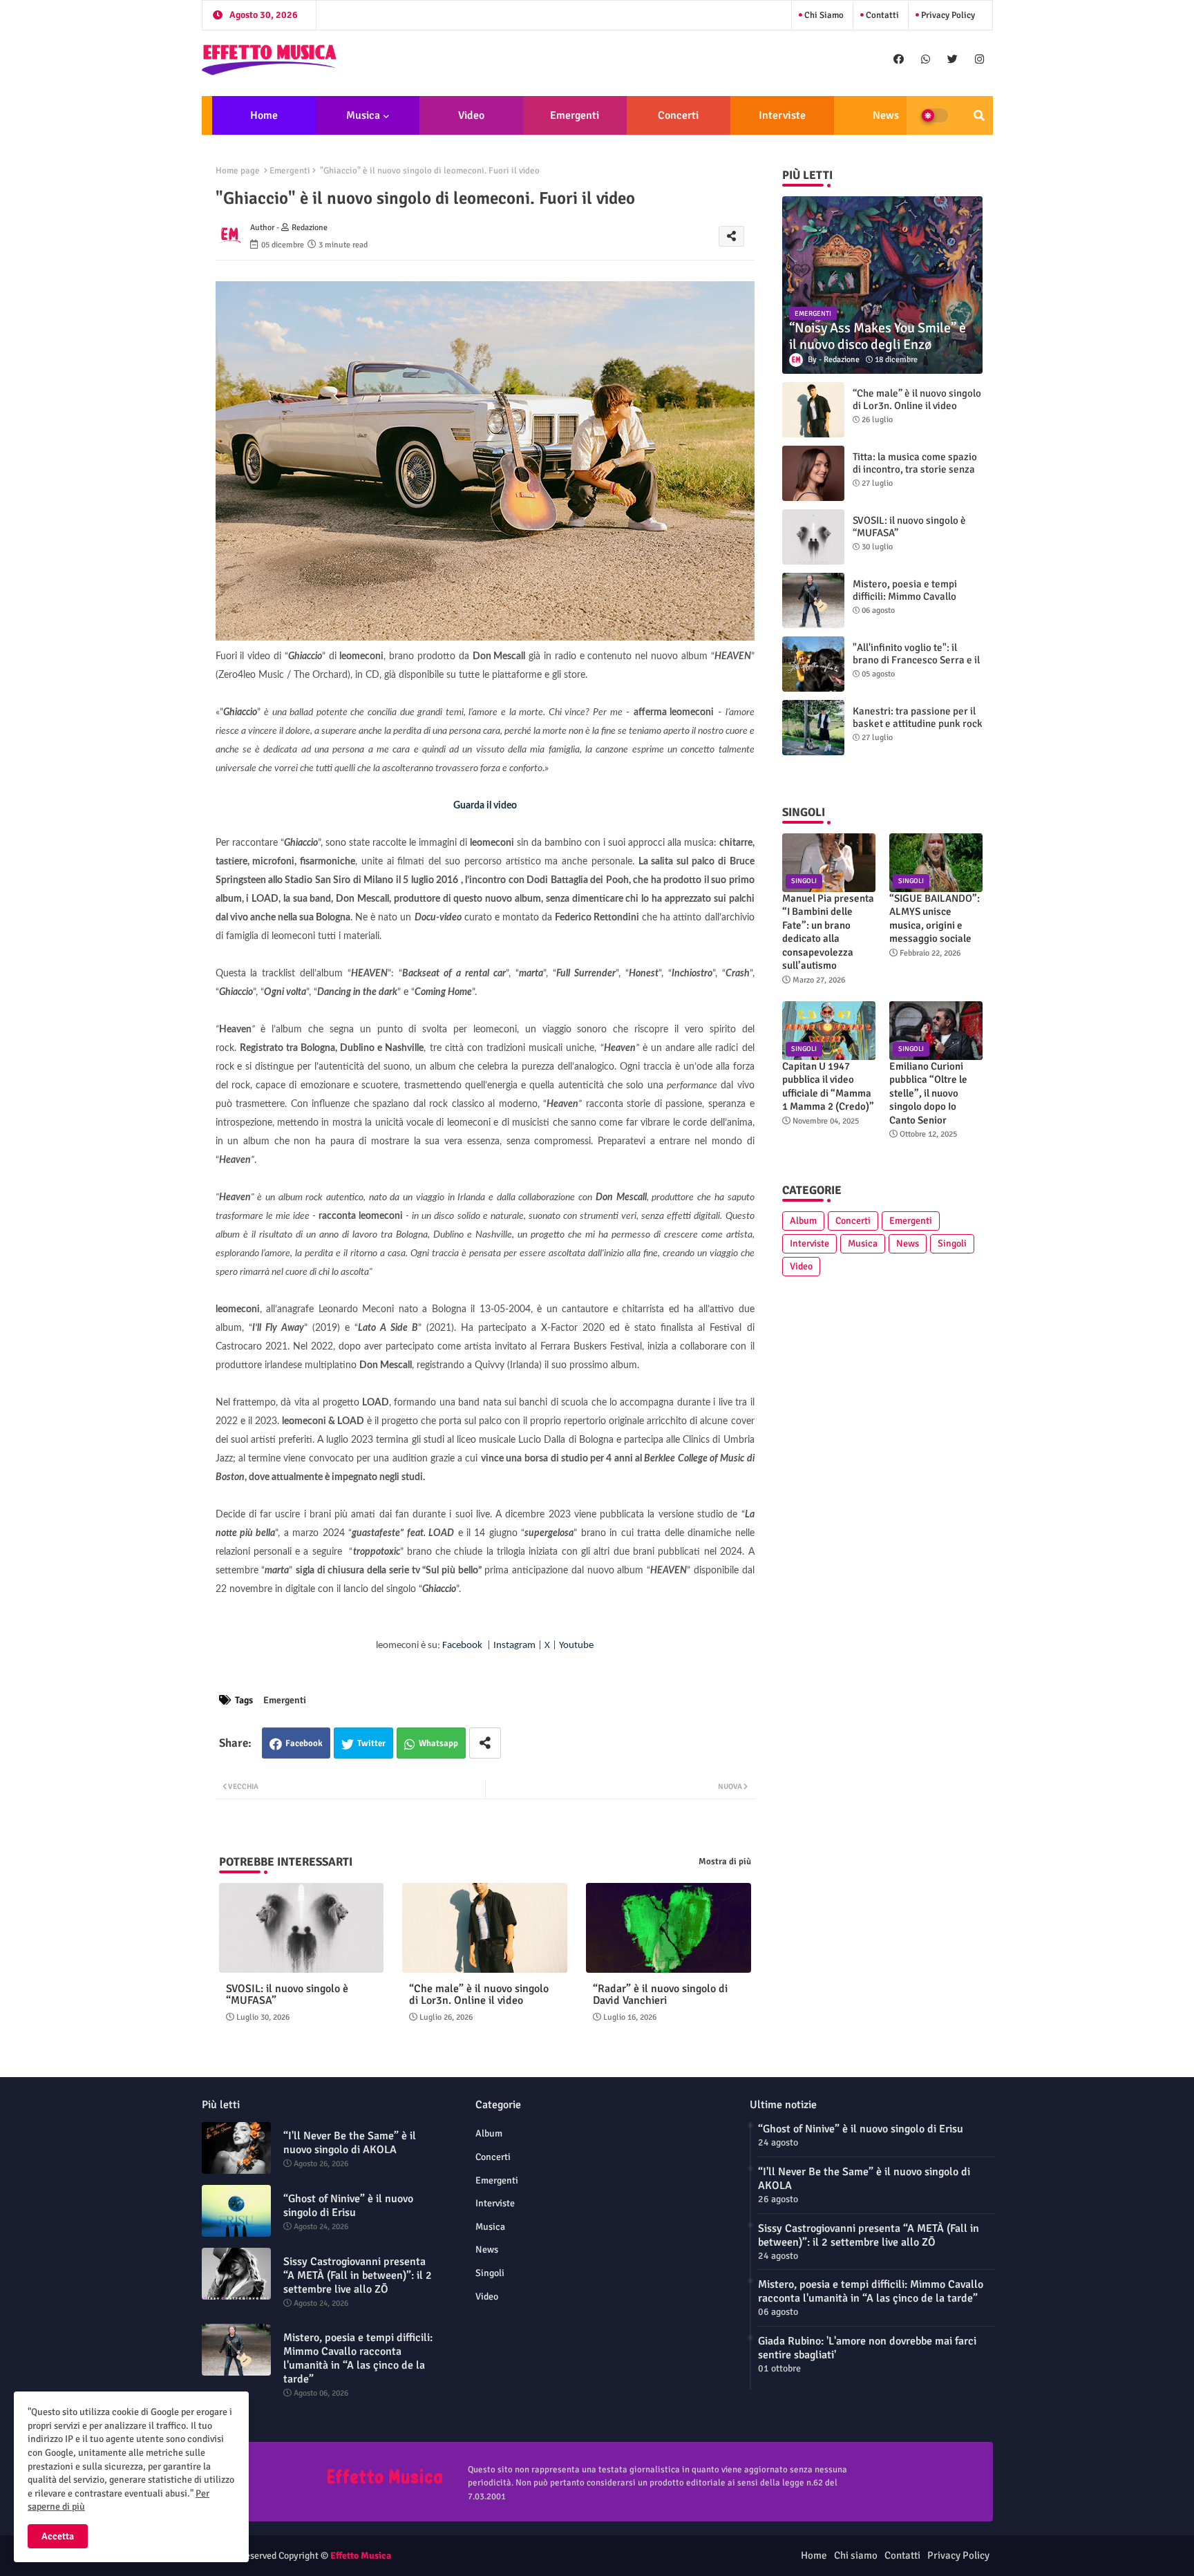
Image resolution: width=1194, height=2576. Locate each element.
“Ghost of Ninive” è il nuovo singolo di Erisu (348, 2206)
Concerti (678, 115)
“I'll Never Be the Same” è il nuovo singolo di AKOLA (350, 2143)
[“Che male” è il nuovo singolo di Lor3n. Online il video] (813, 410)
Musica (363, 115)
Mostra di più (725, 1862)
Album (803, 1221)
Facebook (304, 1743)
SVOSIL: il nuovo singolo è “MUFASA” (287, 1995)
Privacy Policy (947, 15)
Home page (238, 171)
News (886, 115)
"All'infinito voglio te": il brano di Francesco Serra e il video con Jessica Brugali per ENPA (917, 666)
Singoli (952, 1243)
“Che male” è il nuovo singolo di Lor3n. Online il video (479, 1995)
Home (264, 115)
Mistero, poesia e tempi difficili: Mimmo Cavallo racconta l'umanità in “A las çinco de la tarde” (913, 603)
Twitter (371, 1743)
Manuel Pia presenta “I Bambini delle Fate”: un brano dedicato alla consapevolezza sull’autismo (828, 932)
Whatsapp (438, 1743)
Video (471, 115)
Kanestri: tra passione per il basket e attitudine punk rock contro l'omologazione (918, 723)
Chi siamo (823, 15)
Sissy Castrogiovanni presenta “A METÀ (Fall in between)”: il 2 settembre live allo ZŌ (358, 2275)
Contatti (881, 15)
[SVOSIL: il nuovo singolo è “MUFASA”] (813, 537)
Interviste (782, 115)
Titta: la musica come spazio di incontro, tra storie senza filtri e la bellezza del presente (915, 475)
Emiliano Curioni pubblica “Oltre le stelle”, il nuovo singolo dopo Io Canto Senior (928, 1093)
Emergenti (575, 115)
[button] (979, 115)
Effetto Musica (361, 2556)
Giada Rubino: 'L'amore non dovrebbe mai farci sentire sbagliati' (867, 2348)
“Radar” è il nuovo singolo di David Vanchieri (660, 1995)
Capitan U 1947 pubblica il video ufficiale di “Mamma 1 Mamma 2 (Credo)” (828, 1087)
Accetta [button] (58, 2536)
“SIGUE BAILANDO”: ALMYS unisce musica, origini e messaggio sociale (935, 919)
